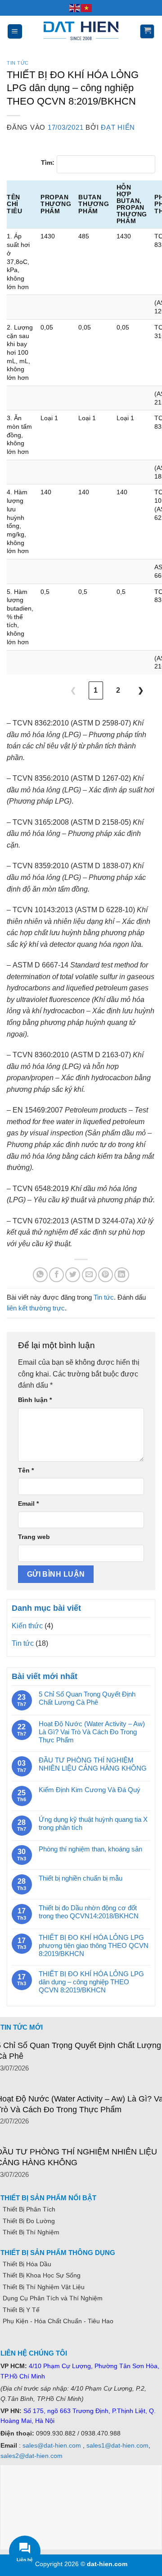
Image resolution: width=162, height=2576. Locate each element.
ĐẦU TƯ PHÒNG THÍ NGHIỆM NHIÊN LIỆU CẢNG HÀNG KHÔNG (93, 1764)
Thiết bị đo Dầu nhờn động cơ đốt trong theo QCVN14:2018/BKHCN (89, 1912)
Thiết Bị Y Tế (21, 2310)
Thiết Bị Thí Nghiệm (31, 2232)
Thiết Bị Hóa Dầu (27, 2264)
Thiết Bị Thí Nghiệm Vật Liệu (44, 2287)
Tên (26, 1470)
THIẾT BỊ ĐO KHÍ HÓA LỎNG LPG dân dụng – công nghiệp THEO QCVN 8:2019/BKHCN (91, 1982)
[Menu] (15, 31)
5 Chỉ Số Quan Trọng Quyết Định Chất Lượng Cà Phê (87, 1698)
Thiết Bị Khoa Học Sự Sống (42, 2275)
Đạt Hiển (118, 127)
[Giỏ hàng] (147, 31)
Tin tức (18, 63)
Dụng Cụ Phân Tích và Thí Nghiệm (53, 2298)
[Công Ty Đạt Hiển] (81, 31)
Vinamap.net (21, 2342)
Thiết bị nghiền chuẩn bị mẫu (81, 1878)
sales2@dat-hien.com (31, 2456)
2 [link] (118, 690)
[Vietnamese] (87, 8)
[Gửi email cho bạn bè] (89, 1275)
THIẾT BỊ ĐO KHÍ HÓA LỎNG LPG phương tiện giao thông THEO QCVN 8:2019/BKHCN (94, 1945)
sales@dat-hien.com (52, 2445)
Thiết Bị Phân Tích (29, 2209)
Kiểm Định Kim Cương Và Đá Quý (90, 1790)
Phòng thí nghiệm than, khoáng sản (90, 1849)
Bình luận (35, 1400)
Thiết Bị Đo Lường (29, 2221)
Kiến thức (27, 1626)
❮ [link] (73, 690)
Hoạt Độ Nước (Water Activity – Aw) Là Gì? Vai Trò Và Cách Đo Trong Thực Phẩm (92, 1732)
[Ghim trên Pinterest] (106, 1275)
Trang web (34, 1537)
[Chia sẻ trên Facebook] (56, 1275)
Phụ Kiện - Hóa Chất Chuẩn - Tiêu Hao (58, 2321)
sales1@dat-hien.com (117, 2445)
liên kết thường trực (36, 1308)
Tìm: (48, 163)
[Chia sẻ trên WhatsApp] (40, 1275)
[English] (75, 8)
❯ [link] (141, 690)
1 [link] (96, 690)
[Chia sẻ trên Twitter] (73, 1275)
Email (28, 1503)
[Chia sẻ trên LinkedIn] (122, 1275)
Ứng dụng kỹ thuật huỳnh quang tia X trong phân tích (93, 1823)
